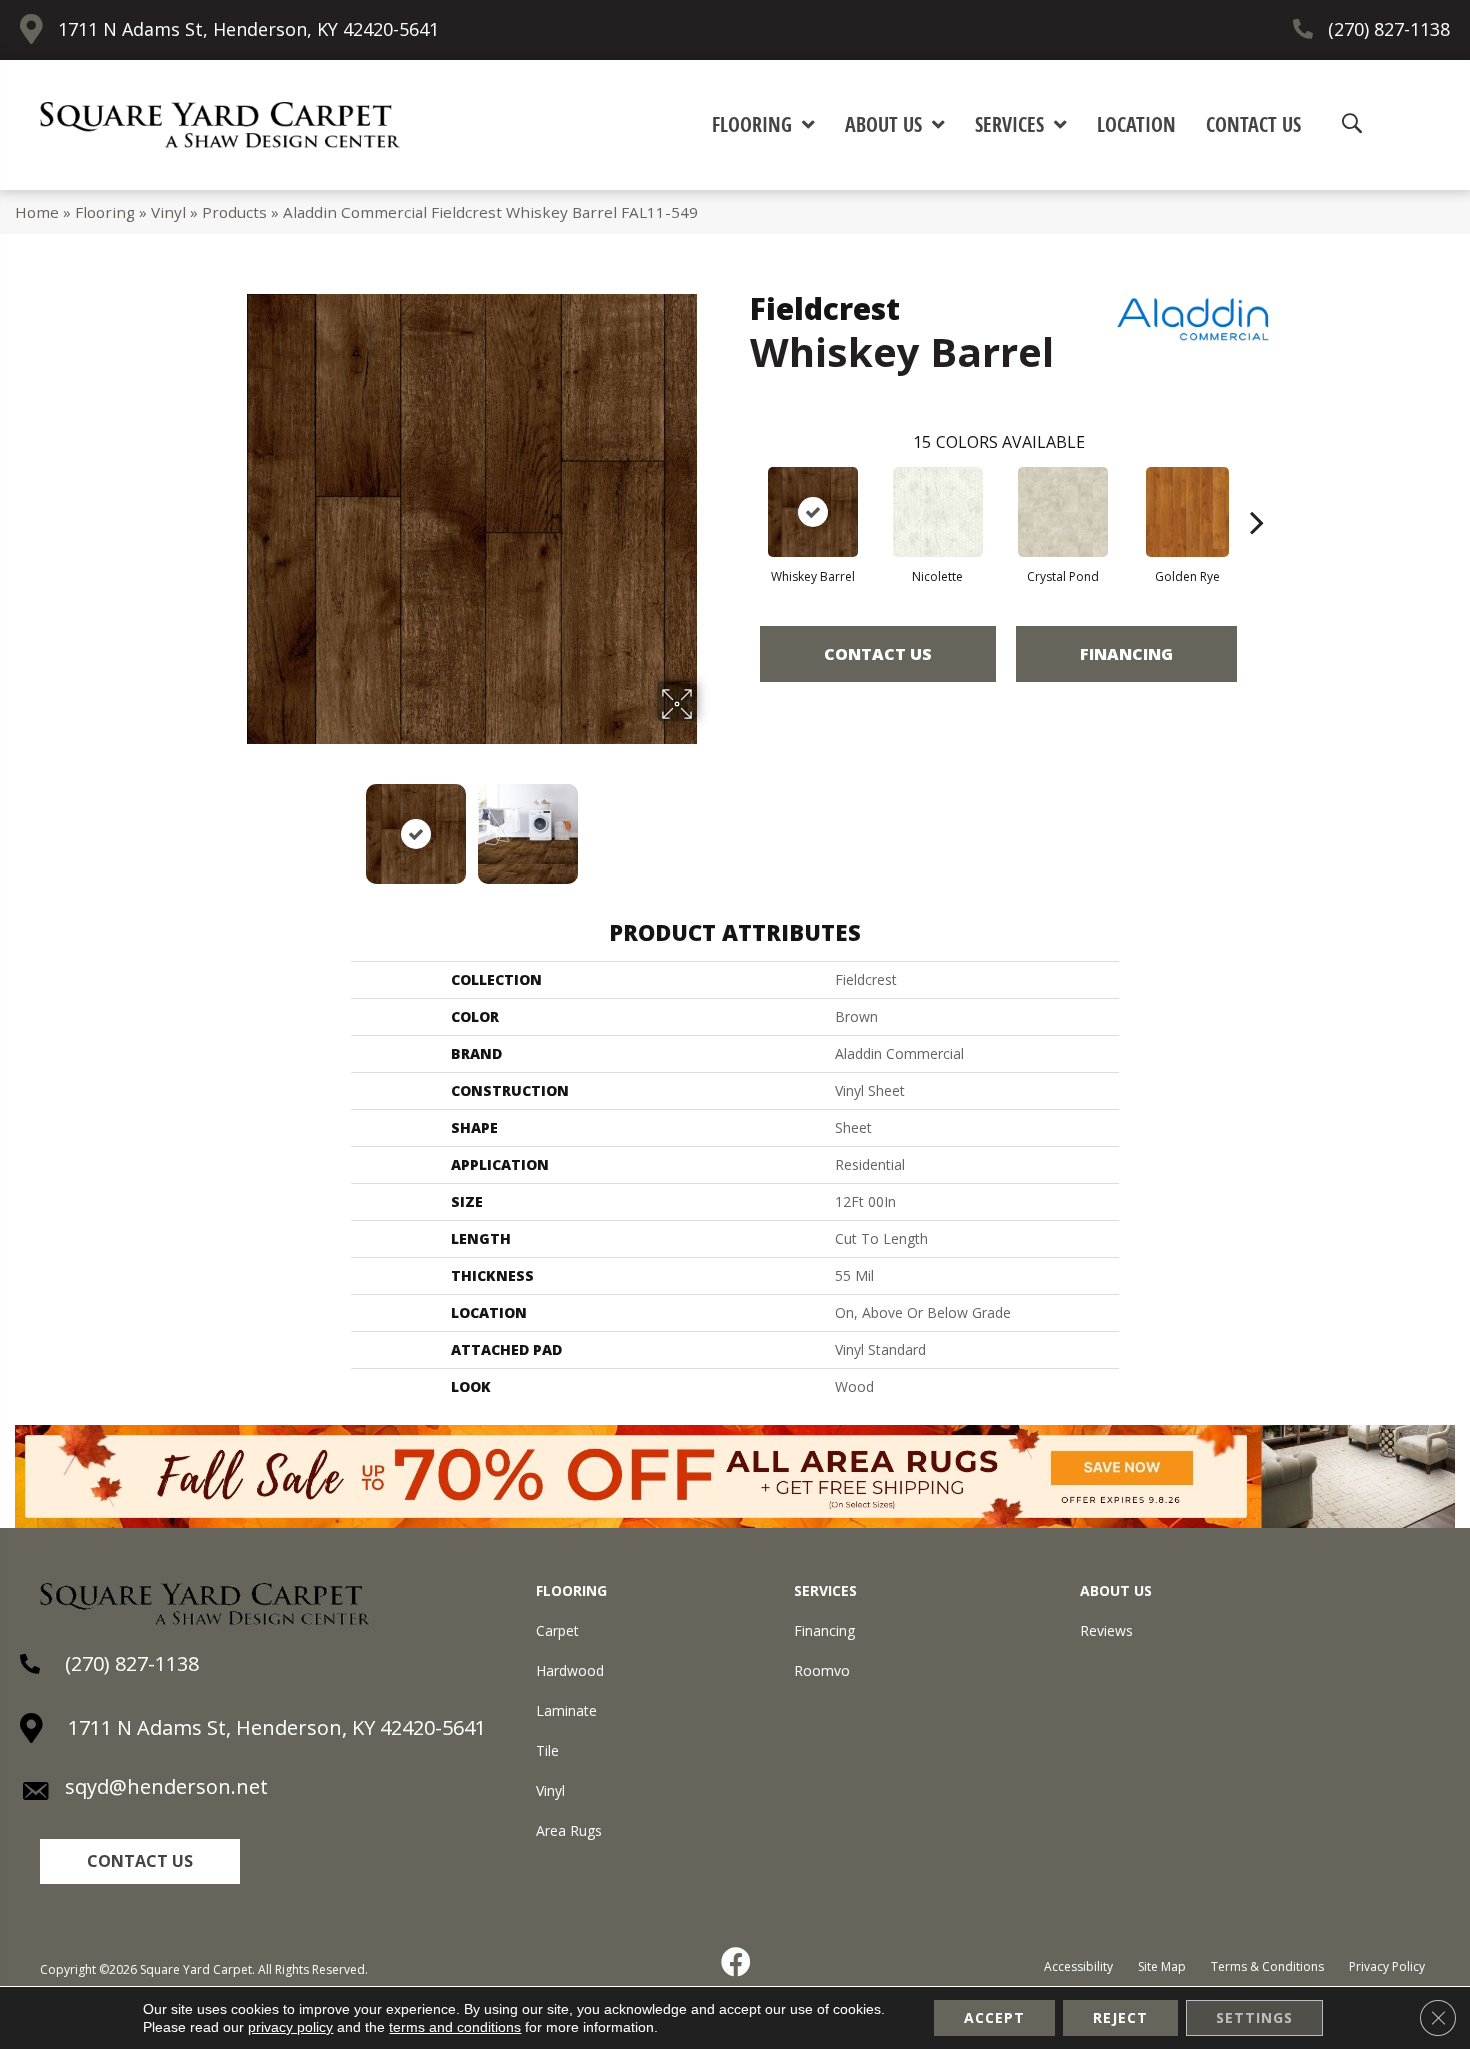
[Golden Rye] (1188, 512)
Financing (1126, 654)
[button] (140, 1861)
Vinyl (168, 212)
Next (710, 824)
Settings (1254, 2017)
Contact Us (878, 654)
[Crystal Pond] (1063, 512)
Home (37, 212)
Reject (1120, 2017)
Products (234, 212)
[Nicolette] (938, 512)
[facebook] (737, 1962)
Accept (994, 2017)
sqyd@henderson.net (166, 1786)
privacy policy (290, 2027)
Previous (233, 824)
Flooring (105, 212)
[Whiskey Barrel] (813, 512)
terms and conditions (455, 2027)
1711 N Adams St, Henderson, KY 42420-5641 (248, 29)
